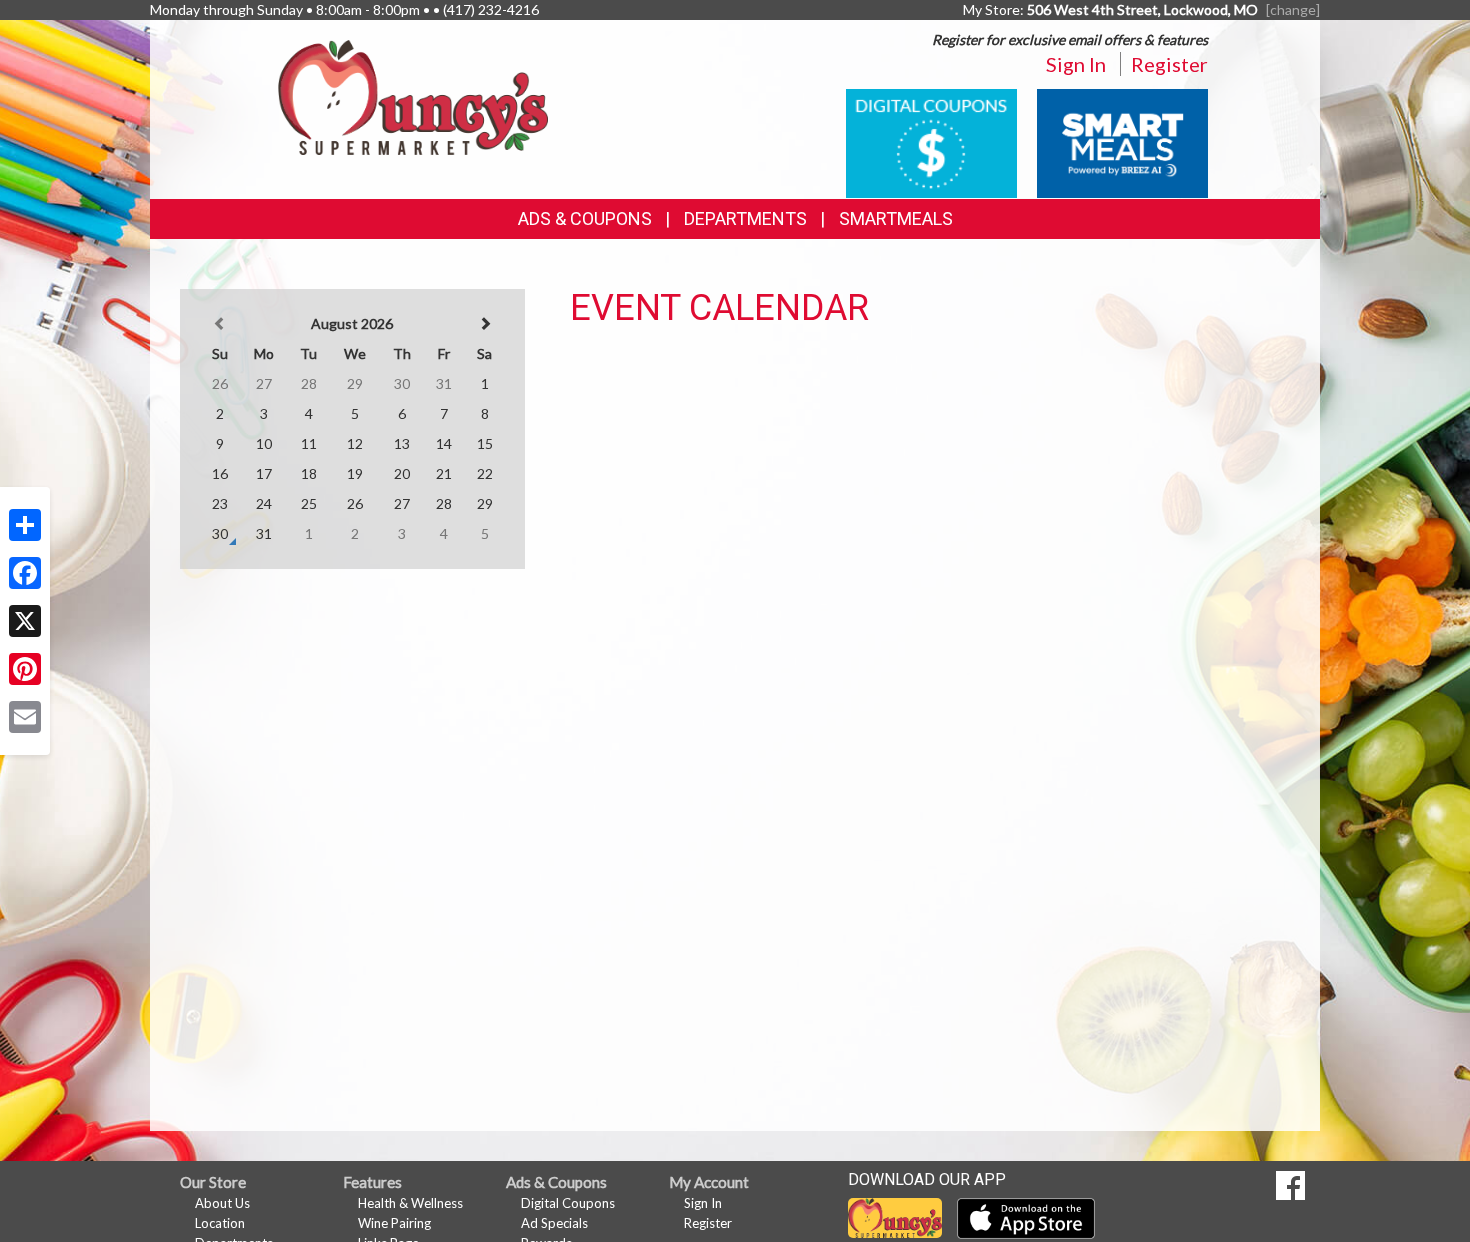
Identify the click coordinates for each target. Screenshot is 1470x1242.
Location (220, 1223)
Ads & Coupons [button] (585, 218)
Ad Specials (554, 1223)
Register (1169, 64)
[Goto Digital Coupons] (931, 141)
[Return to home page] (413, 95)
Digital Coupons (568, 1203)
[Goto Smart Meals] (1122, 141)
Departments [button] (745, 218)
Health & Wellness (410, 1203)
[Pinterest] (25, 669)
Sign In (1076, 64)
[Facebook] (25, 573)
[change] (1293, 9)
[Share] (25, 525)
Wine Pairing (394, 1223)
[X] (25, 621)
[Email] (25, 717)
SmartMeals (896, 218)
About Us (222, 1203)
